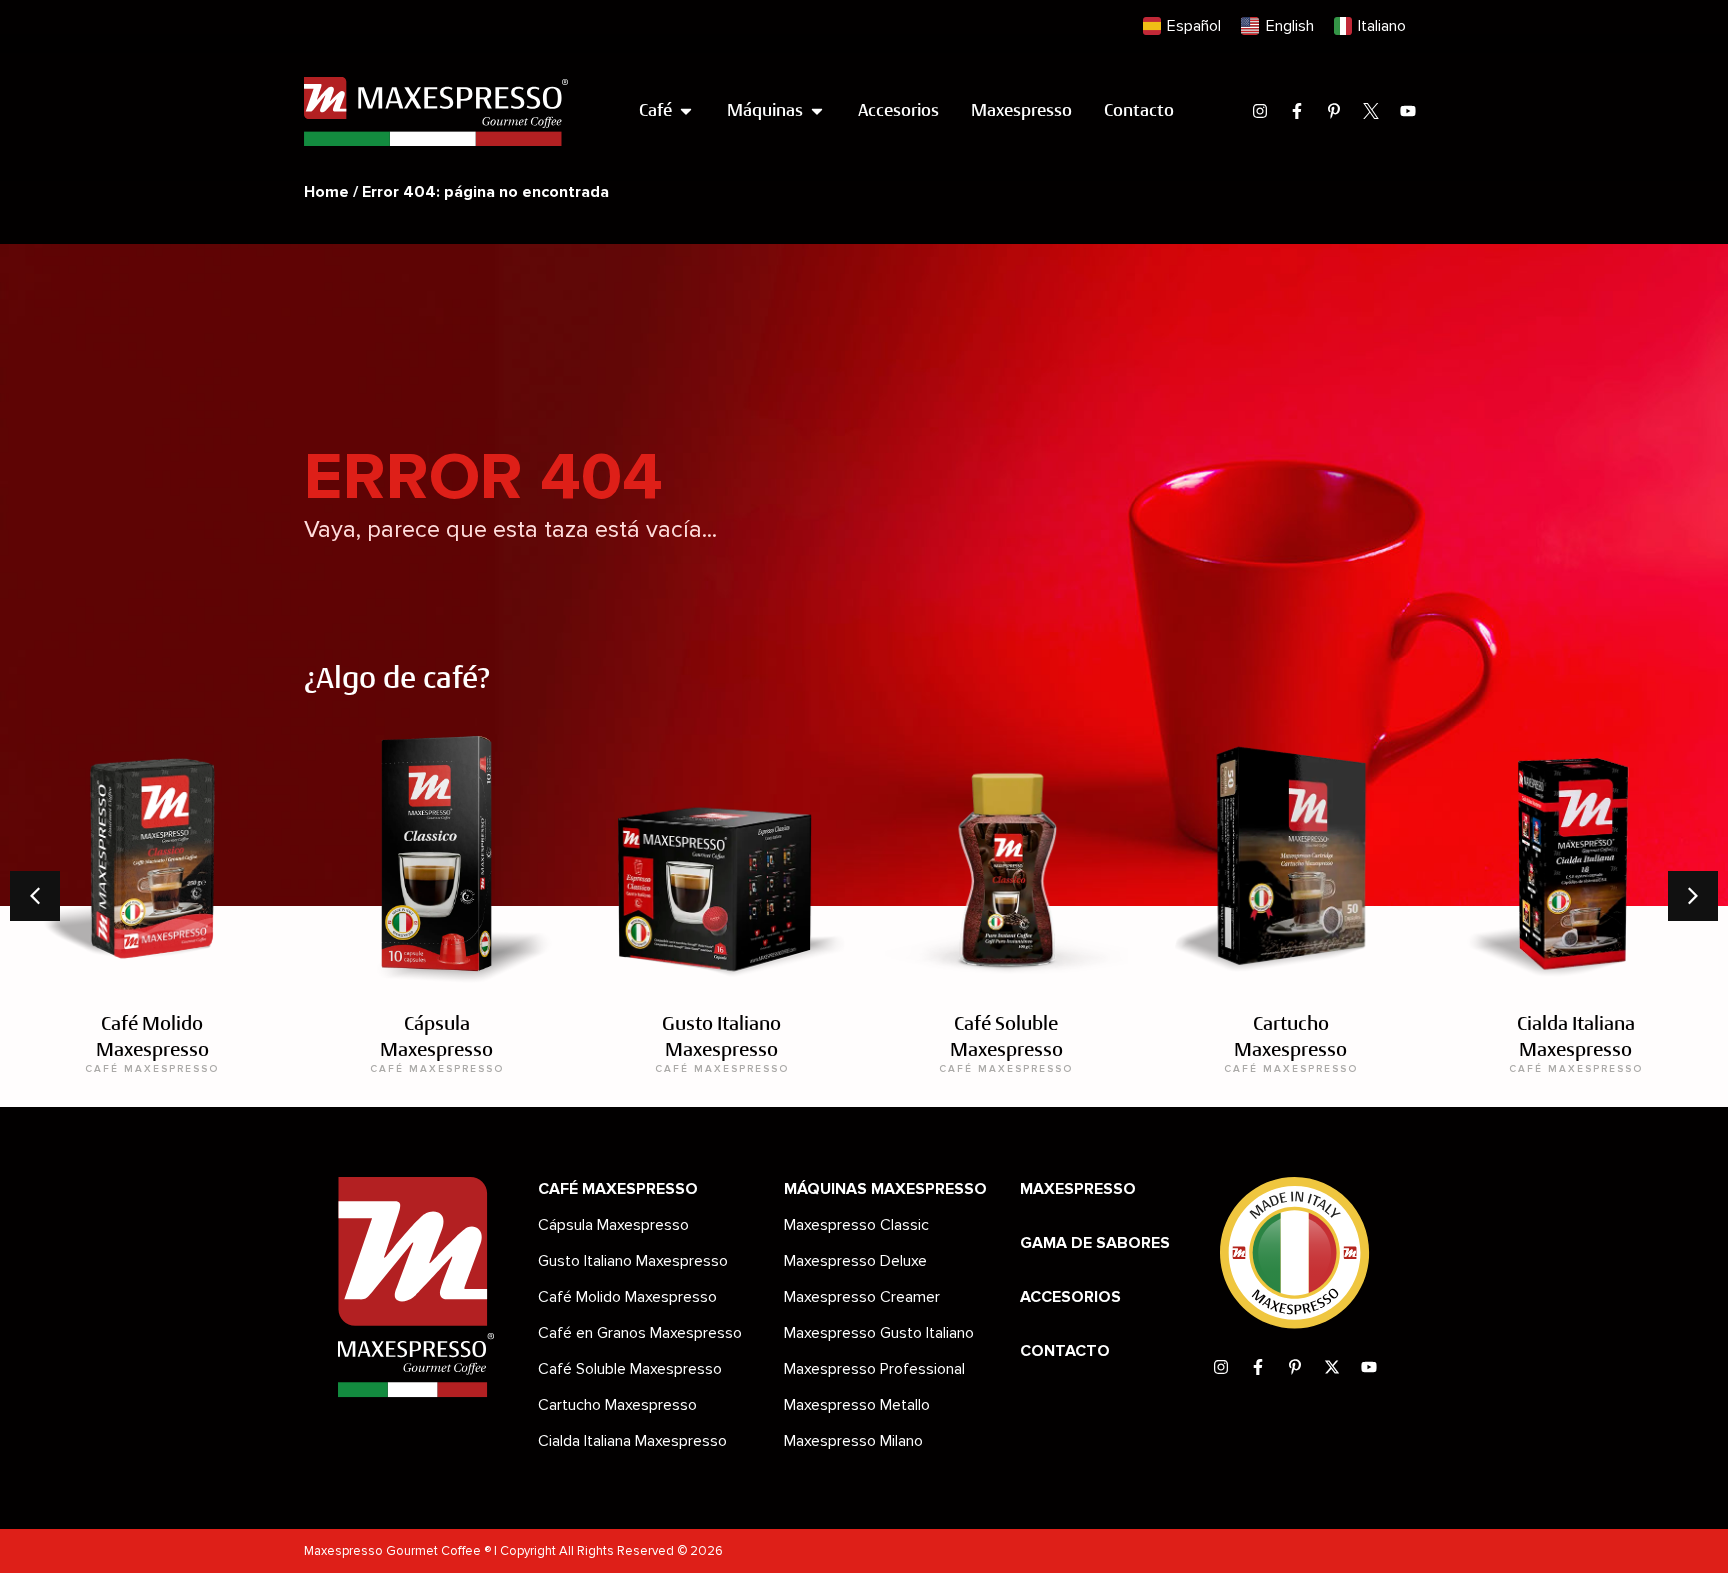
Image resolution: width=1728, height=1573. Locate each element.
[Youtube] (1408, 111)
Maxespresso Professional (874, 1369)
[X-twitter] (1332, 1367)
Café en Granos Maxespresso (640, 1333)
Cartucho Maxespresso (617, 1405)
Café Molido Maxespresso (627, 1297)
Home (326, 192)
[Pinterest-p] (1334, 111)
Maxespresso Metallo (857, 1405)
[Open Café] (686, 111)
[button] (1693, 896)
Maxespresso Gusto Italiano (879, 1333)
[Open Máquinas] (817, 111)
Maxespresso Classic (856, 1225)
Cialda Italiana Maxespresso (632, 1441)
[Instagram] (1260, 111)
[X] (1371, 111)
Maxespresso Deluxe (855, 1261)
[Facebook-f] (1297, 111)
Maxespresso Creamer (862, 1297)
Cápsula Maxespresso (613, 1225)
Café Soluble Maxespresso (630, 1369)
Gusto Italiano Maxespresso (633, 1261)
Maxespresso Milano (853, 1441)
